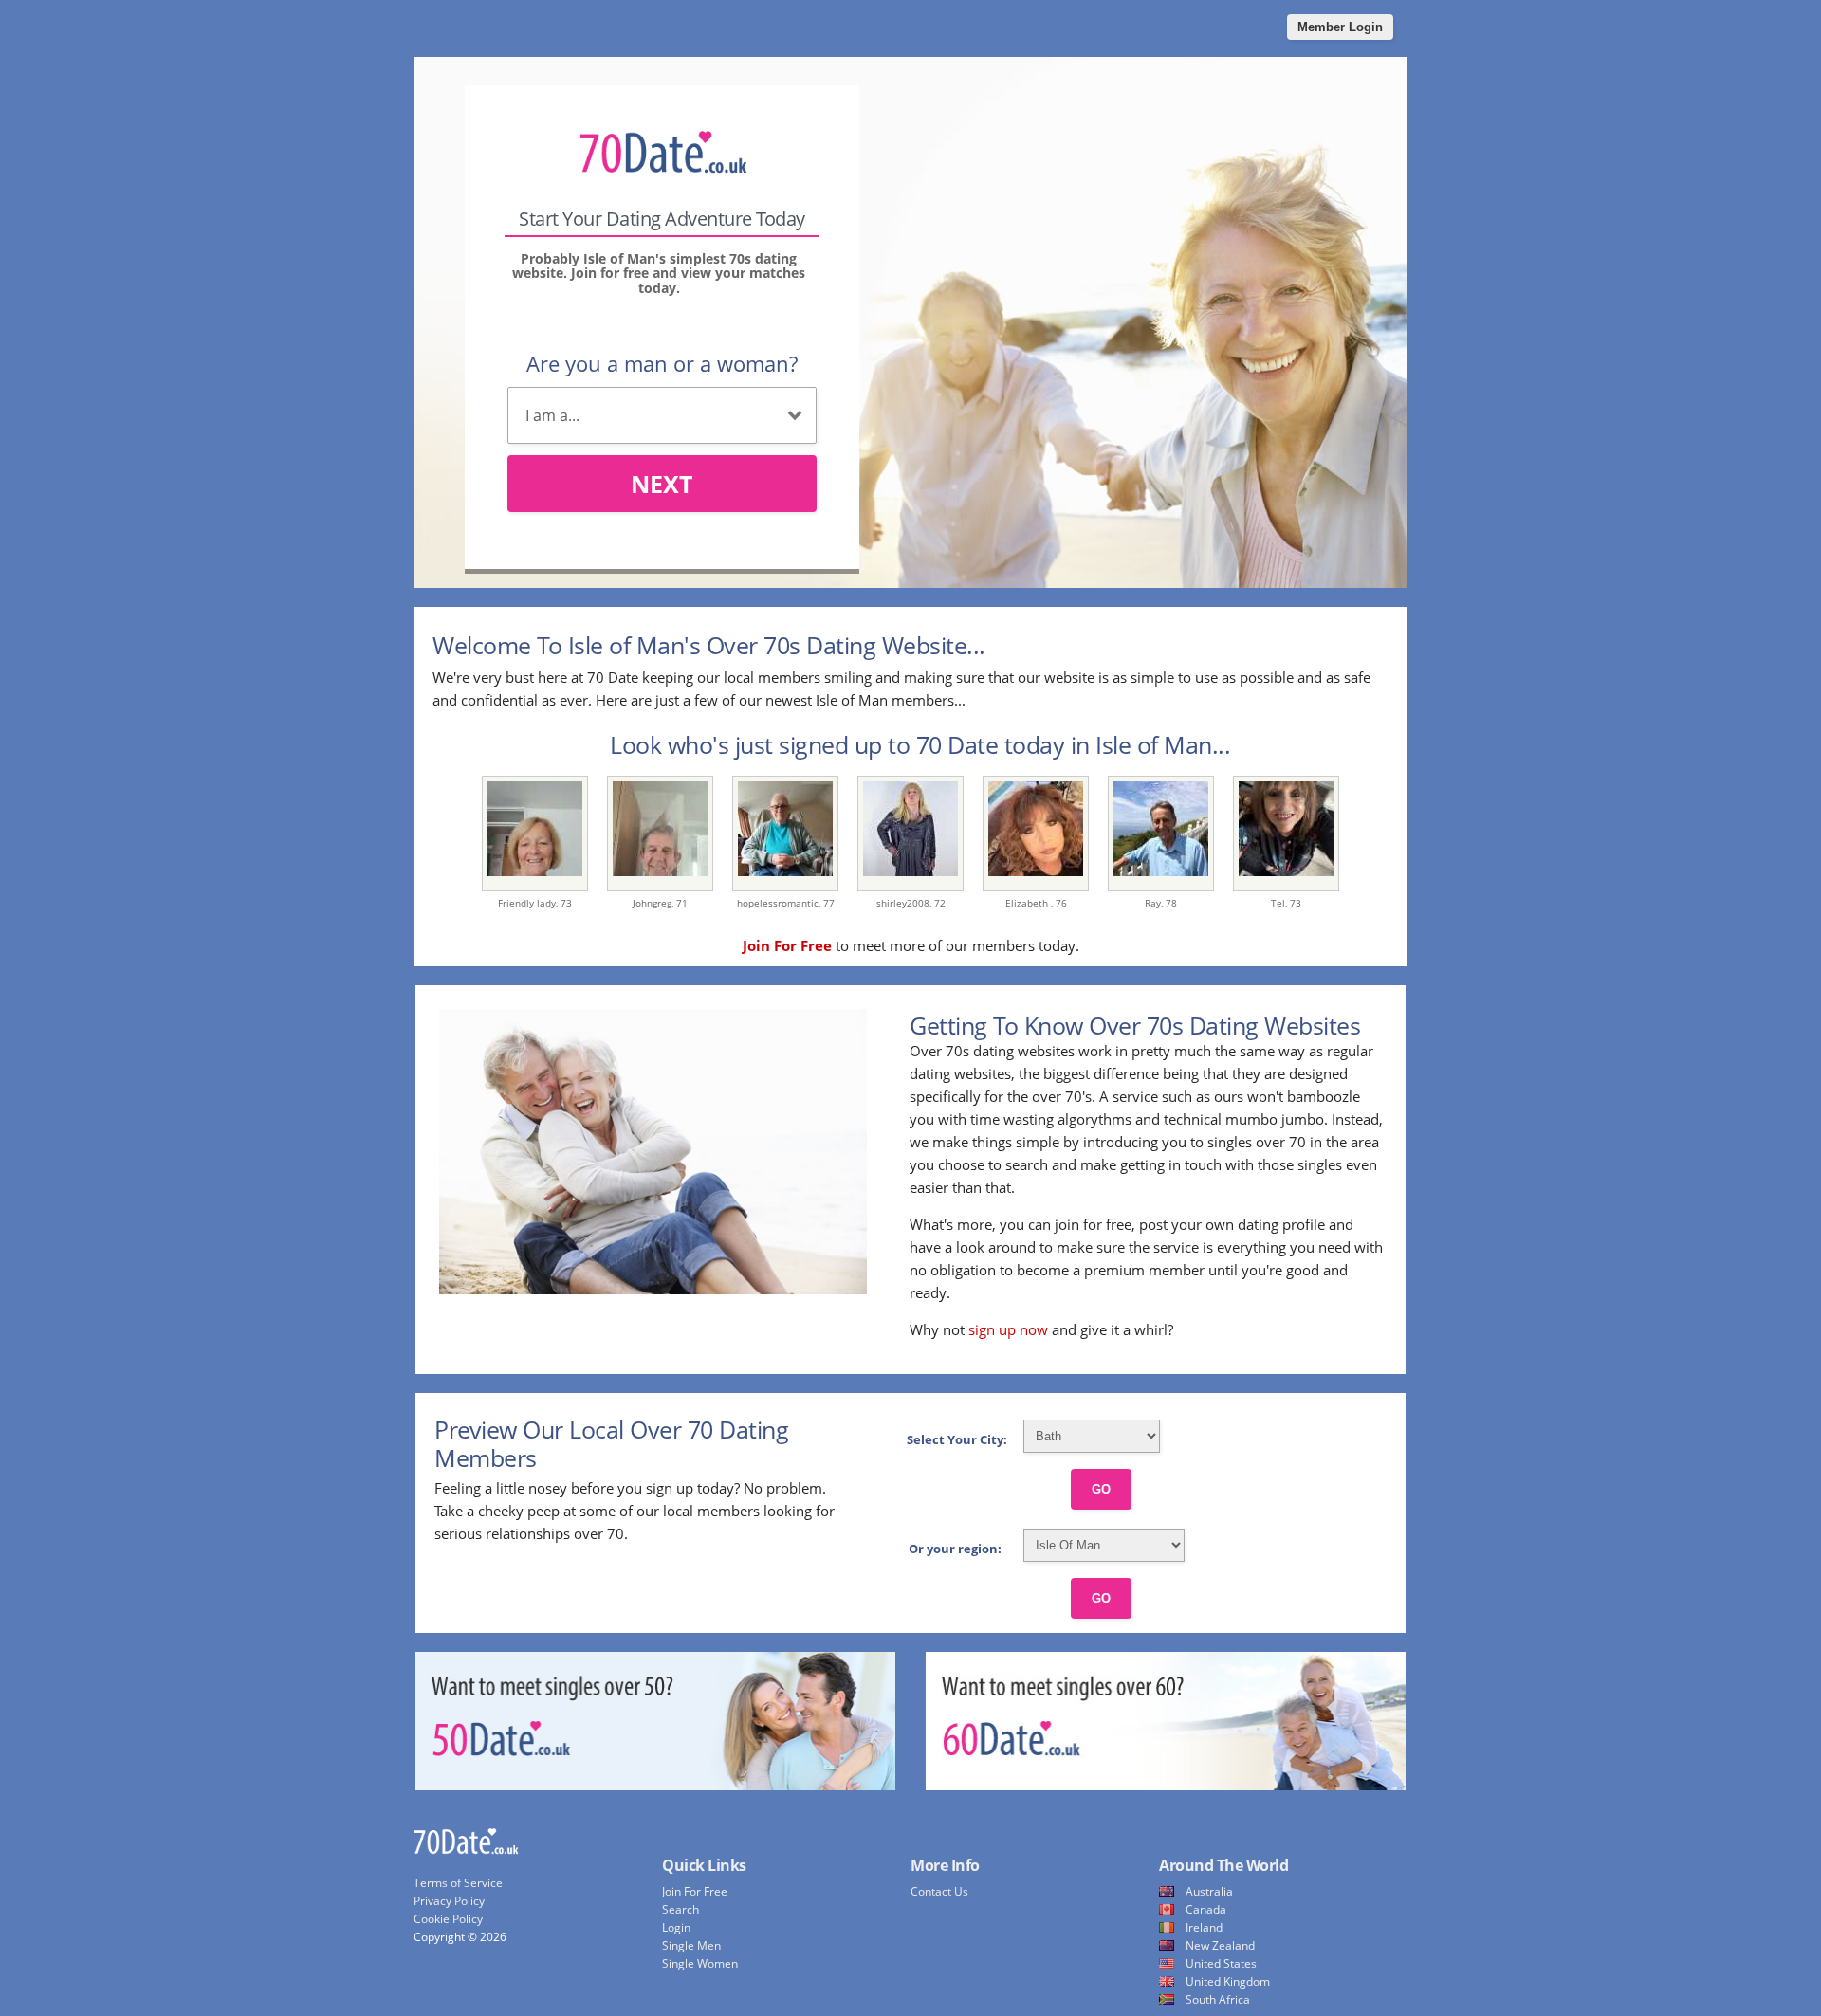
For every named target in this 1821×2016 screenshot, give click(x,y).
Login (676, 1927)
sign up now (1008, 1329)
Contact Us (939, 1891)
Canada (1206, 1909)
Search (681, 1909)
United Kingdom (1228, 1981)
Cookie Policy (448, 1919)
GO (1101, 1489)
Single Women (700, 1963)
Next (662, 484)
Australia (1209, 1891)
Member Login (1340, 27)
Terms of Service (458, 1883)
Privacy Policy (449, 1901)
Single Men (691, 1945)
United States (1221, 1963)
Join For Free (695, 1891)
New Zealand (1220, 1945)
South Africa (1218, 1999)
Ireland (1204, 1927)
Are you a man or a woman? (662, 363)
